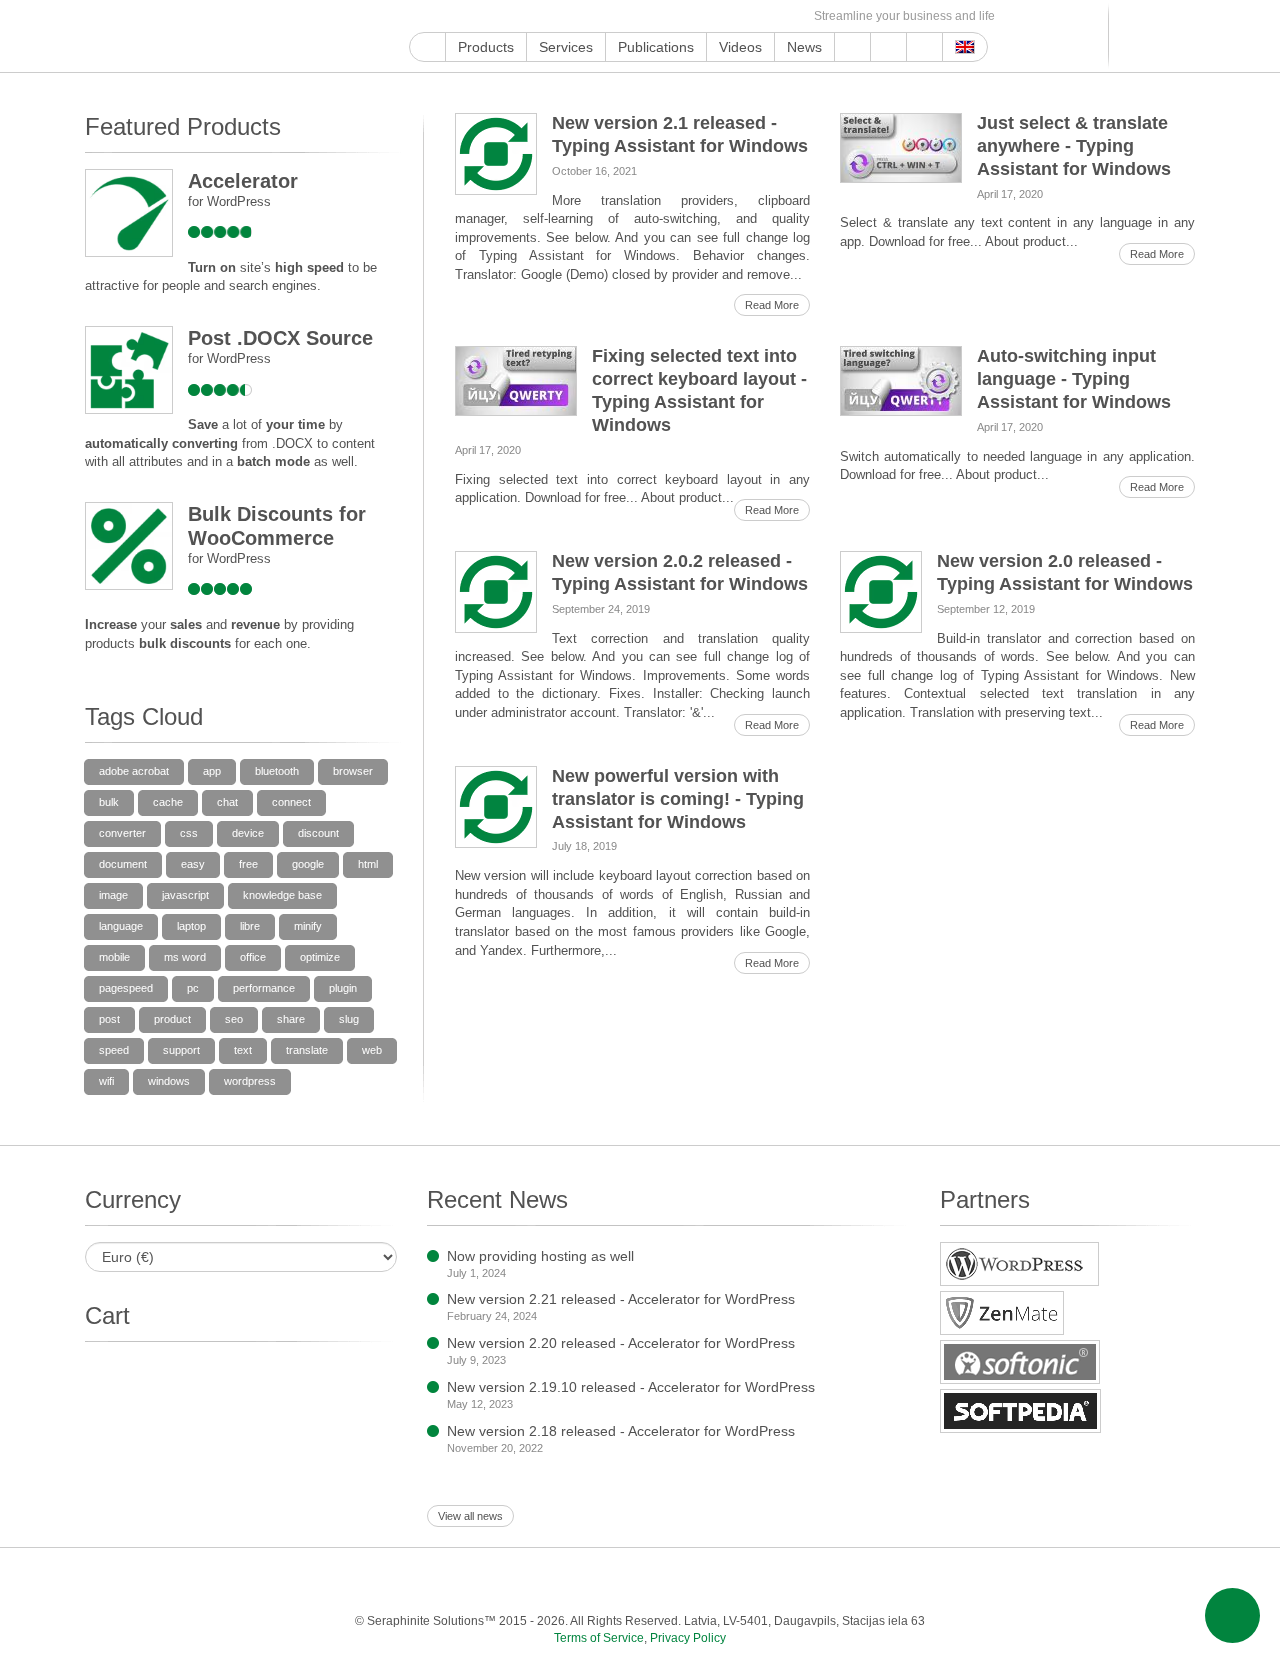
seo (234, 1019)
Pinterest (581, 16)
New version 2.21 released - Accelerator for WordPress (621, 1299)
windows (169, 1081)
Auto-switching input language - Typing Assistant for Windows (1074, 379)
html (368, 864)
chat (227, 802)
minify (308, 926)
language (121, 926)
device (248, 833)
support (181, 1050)
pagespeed (126, 988)
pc (193, 988)
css (189, 833)
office (253, 957)
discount (318, 833)
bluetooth (277, 771)
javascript (185, 895)
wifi (106, 1081)
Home (427, 47)
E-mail (788, 16)
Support (852, 47)
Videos (740, 47)
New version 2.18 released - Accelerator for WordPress (621, 1431)
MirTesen (719, 16)
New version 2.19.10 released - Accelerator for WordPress (631, 1387)
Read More (772, 305)
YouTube (443, 16)
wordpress (250, 1081)
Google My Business (420, 16)
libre (250, 926)
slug (349, 1019)
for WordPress (229, 201)
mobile (114, 957)
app (212, 771)
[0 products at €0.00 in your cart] (1147, 36)
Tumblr (604, 16)
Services (566, 47)
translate (307, 1050)
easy (193, 864)
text (243, 1050)
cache (168, 802)
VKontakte (696, 16)
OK (742, 16)
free (248, 864)
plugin (343, 988)
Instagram (512, 16)
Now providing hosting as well (540, 1256)
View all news (470, 1516)
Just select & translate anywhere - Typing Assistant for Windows (1074, 146)
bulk (109, 802)
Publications (656, 47)
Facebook (466, 16)
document (123, 864)
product (172, 1019)
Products (486, 47)
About (888, 47)
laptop (191, 926)
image (113, 895)
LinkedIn (558, 16)
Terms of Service (599, 1638)
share (291, 1019)
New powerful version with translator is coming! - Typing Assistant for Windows (678, 799)
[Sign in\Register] (1182, 36)
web (372, 1050)
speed (114, 1050)
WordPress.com (627, 16)
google (308, 864)
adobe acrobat (134, 771)
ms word (185, 957)
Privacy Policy (688, 1638)
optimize (320, 957)
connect (291, 802)
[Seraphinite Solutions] (178, 36)
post (109, 1019)
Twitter (489, 16)
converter (122, 833)
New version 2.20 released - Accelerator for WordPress (621, 1343)
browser (353, 771)
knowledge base (282, 895)
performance (264, 988)
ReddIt (535, 16)
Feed (765, 16)
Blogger (650, 16)
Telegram (673, 16)
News (804, 47)
